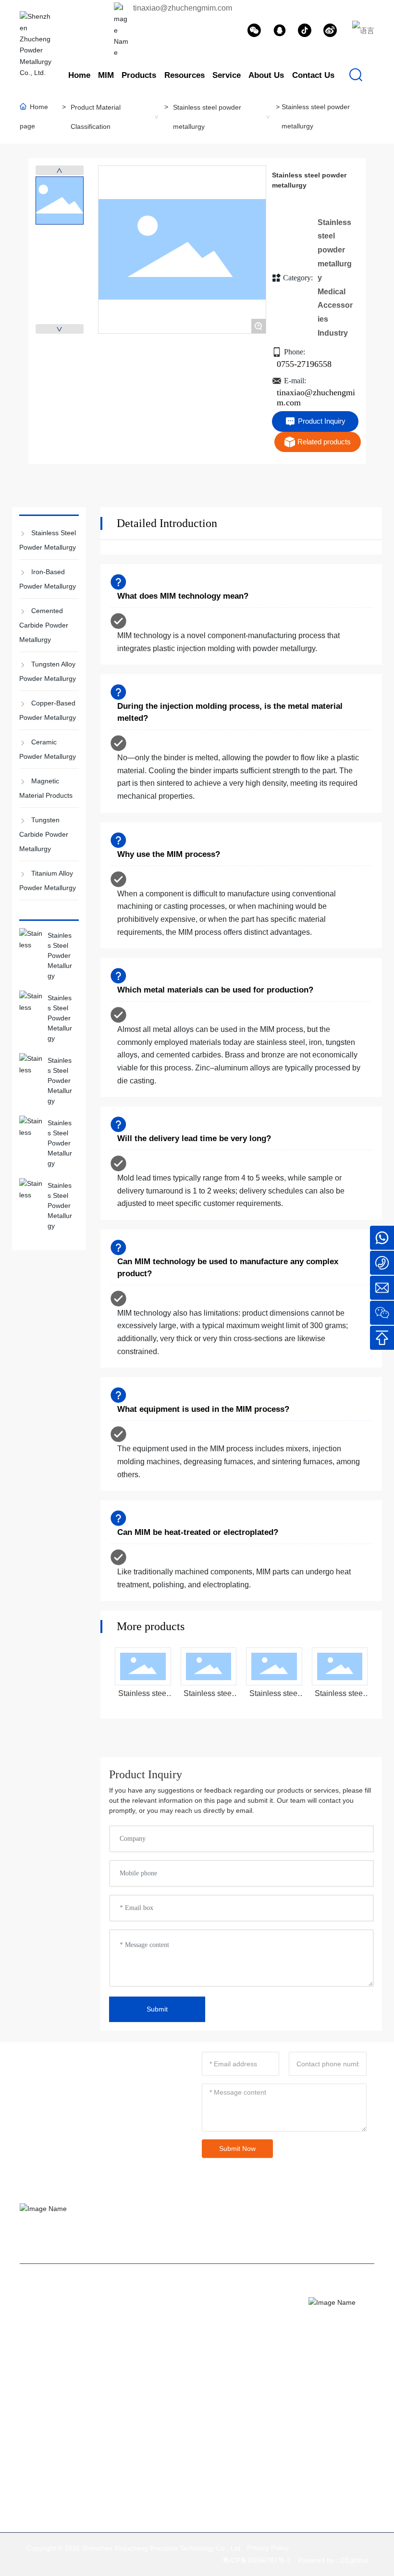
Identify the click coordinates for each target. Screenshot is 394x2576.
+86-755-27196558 (265, 2367)
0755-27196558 (304, 364)
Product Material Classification (96, 117)
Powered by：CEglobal (333, 2560)
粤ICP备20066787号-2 (257, 2560)
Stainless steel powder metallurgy (207, 117)
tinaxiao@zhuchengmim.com (183, 8)
